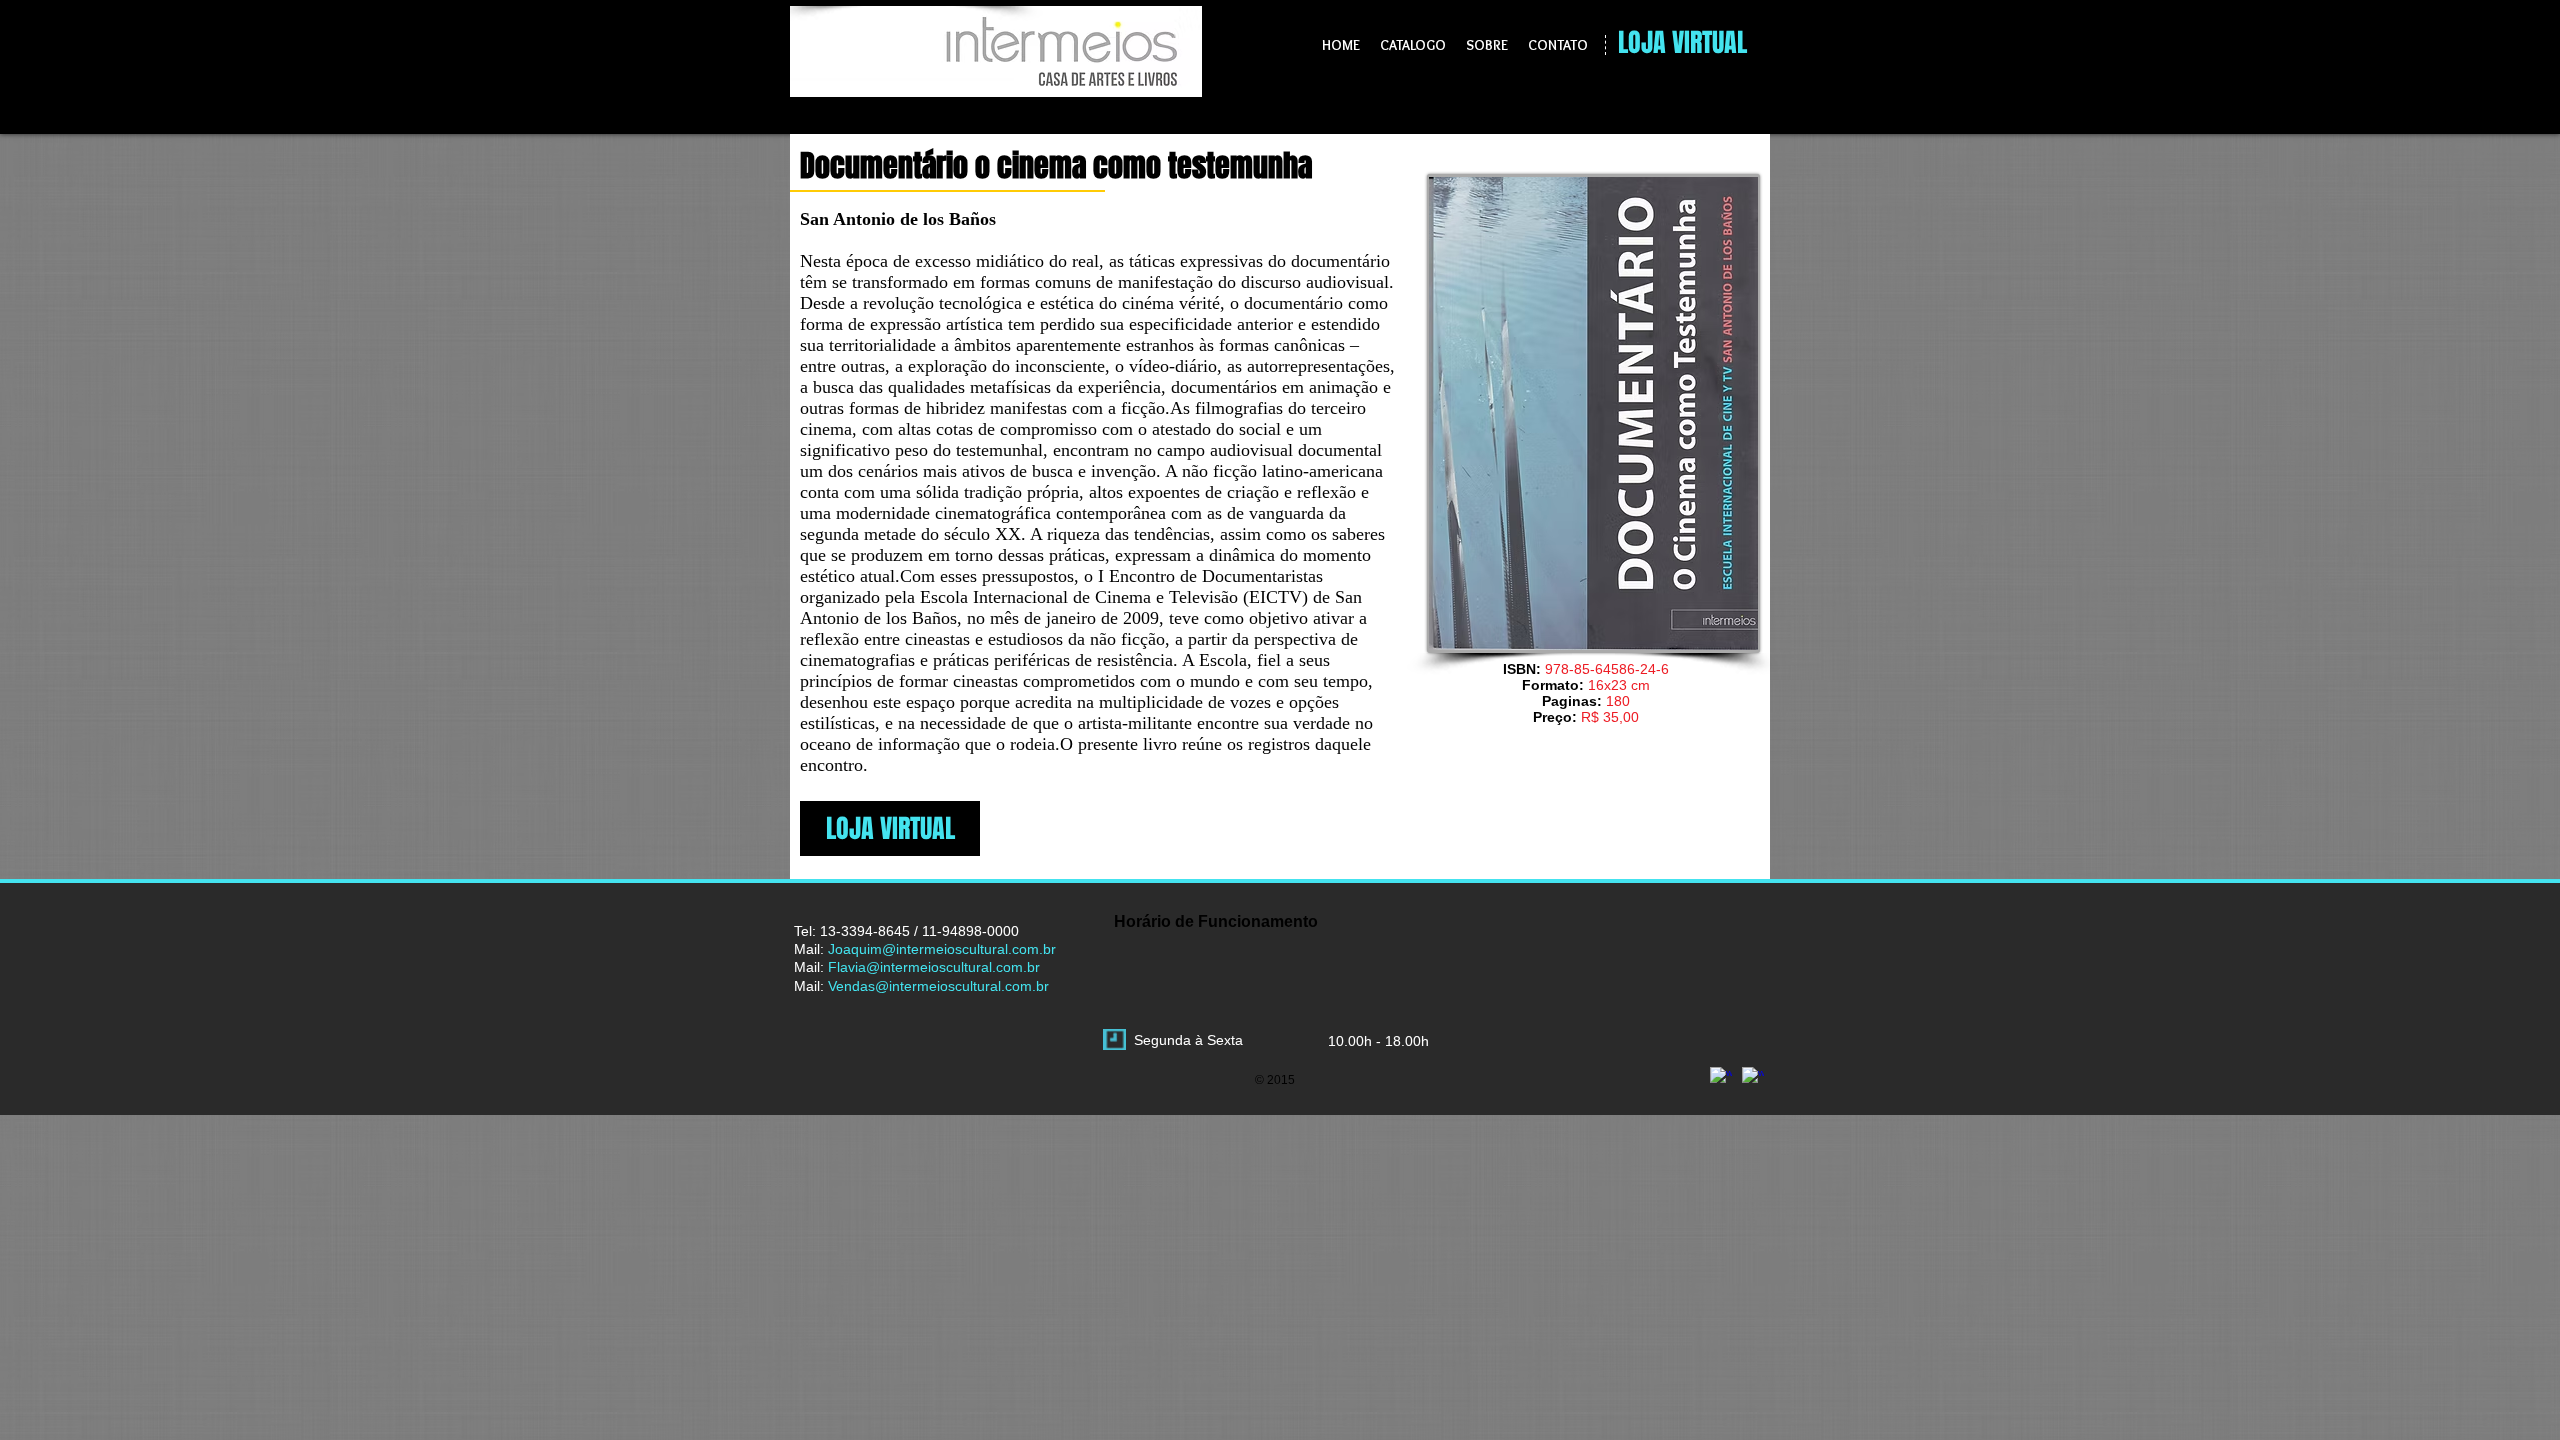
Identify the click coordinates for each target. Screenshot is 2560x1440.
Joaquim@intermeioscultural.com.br (942, 949)
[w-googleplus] (1721, 1078)
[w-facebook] (1753, 1078)
